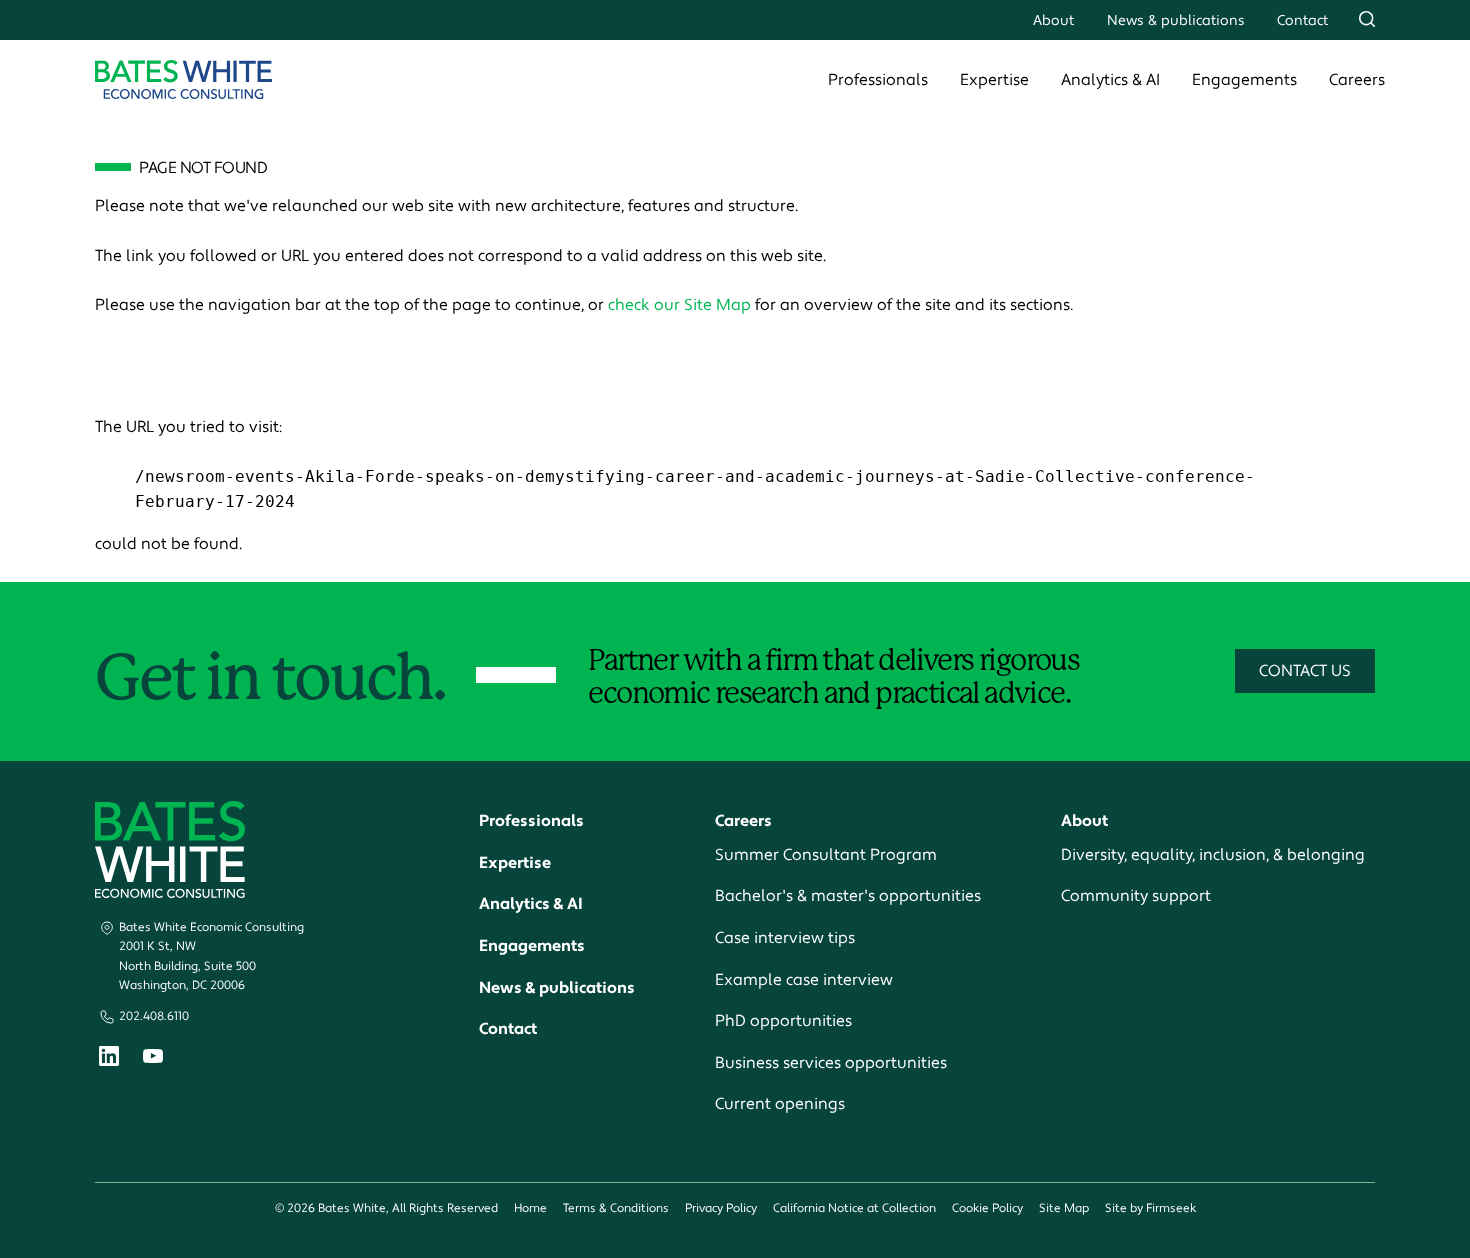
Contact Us (1305, 671)
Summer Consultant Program (826, 855)
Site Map (1064, 1208)
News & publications (1176, 20)
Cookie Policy (987, 1208)
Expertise (994, 80)
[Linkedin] (109, 1060)
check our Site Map (679, 305)
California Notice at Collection (854, 1208)
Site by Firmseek (1150, 1208)
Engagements (1244, 80)
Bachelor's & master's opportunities (848, 896)
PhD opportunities (783, 1021)
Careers (1357, 80)
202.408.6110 (154, 1016)
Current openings (780, 1104)
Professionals (878, 80)
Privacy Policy (721, 1208)
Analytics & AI (1110, 80)
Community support (1136, 896)
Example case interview (804, 980)
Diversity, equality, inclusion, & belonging (1213, 855)
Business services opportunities (831, 1063)
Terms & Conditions (616, 1208)
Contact (1302, 20)
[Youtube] (153, 1059)
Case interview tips (785, 938)
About (1053, 20)
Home (530, 1208)
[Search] (1367, 19)
